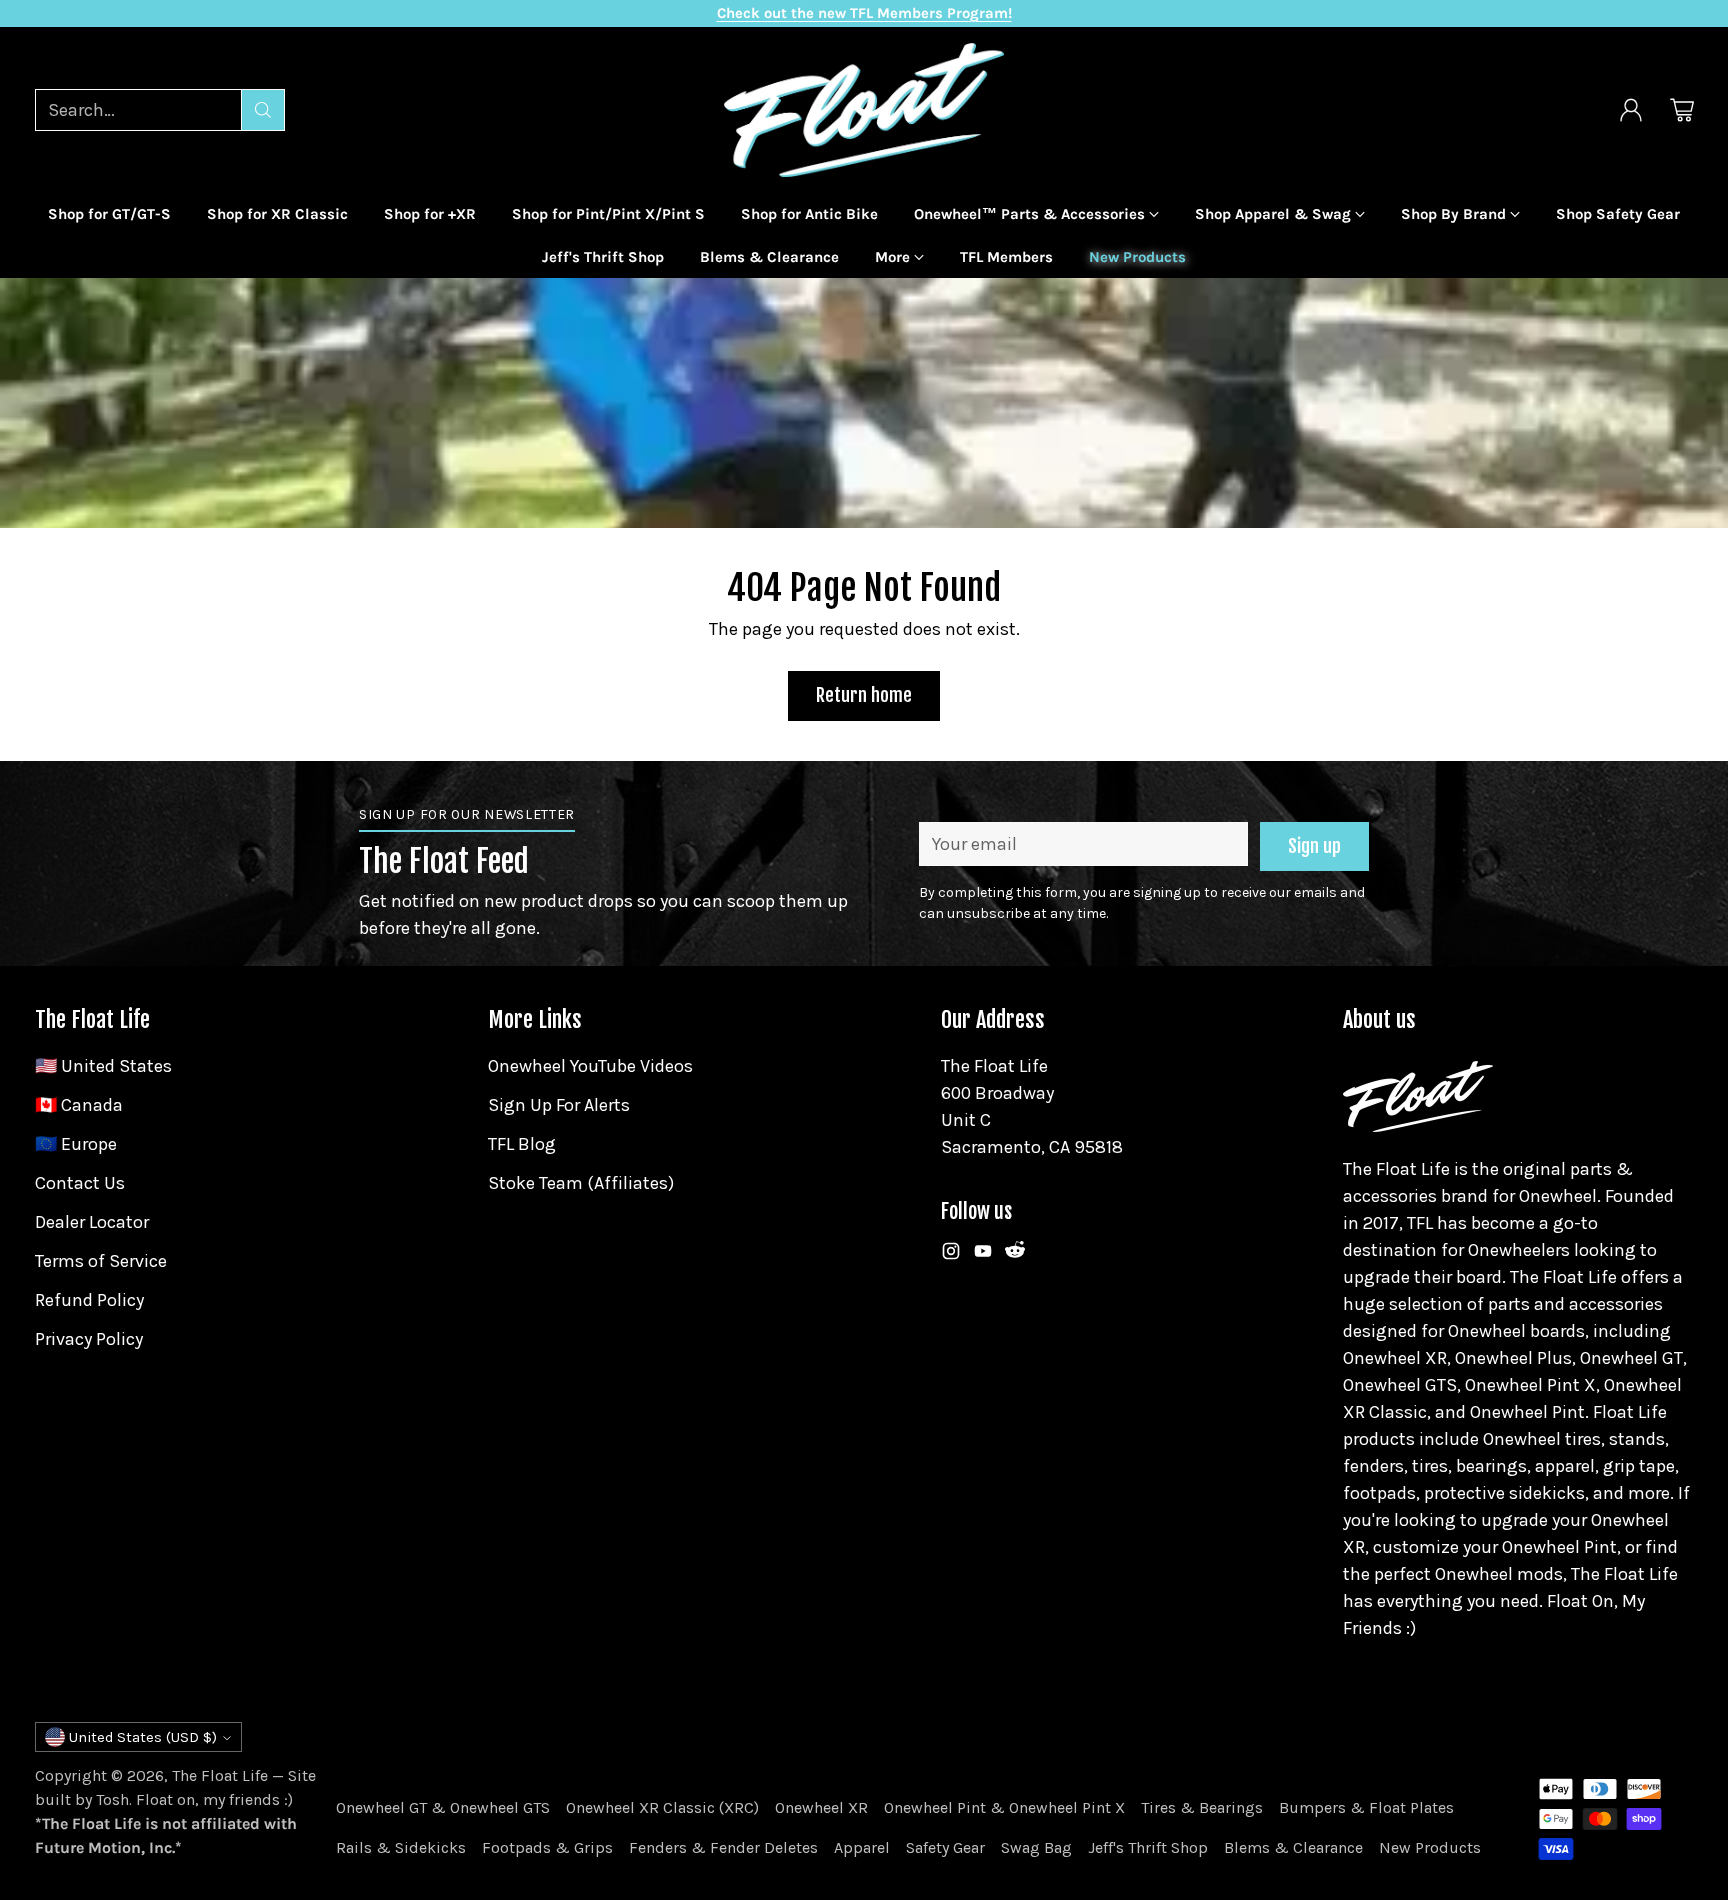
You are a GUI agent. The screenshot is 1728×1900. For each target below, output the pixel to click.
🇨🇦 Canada (79, 1105)
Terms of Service (101, 1261)
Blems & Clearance (1293, 1847)
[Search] (263, 110)
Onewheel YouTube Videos (590, 1066)
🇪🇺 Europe (76, 1144)
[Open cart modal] (1682, 110)
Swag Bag (1036, 1847)
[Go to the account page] (1631, 110)
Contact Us (80, 1183)
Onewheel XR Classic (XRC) (662, 1807)
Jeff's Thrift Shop (1148, 1847)
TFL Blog (522, 1144)
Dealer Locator (92, 1222)
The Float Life (220, 1775)
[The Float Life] (864, 110)
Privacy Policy (89, 1339)
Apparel (862, 1847)
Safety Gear (945, 1847)
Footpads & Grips (547, 1847)
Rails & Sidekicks (401, 1847)
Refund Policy (89, 1300)
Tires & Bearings (1202, 1807)
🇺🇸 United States (103, 1066)
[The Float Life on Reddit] (1015, 1255)
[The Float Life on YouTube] (983, 1255)
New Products (1430, 1847)
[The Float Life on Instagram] (951, 1255)
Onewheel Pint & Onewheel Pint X (1004, 1807)
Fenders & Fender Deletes (723, 1847)
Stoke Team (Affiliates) (581, 1183)
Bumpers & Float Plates (1366, 1807)
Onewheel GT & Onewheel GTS (443, 1807)
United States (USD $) (143, 1737)
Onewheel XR (821, 1807)
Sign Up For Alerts (559, 1105)
